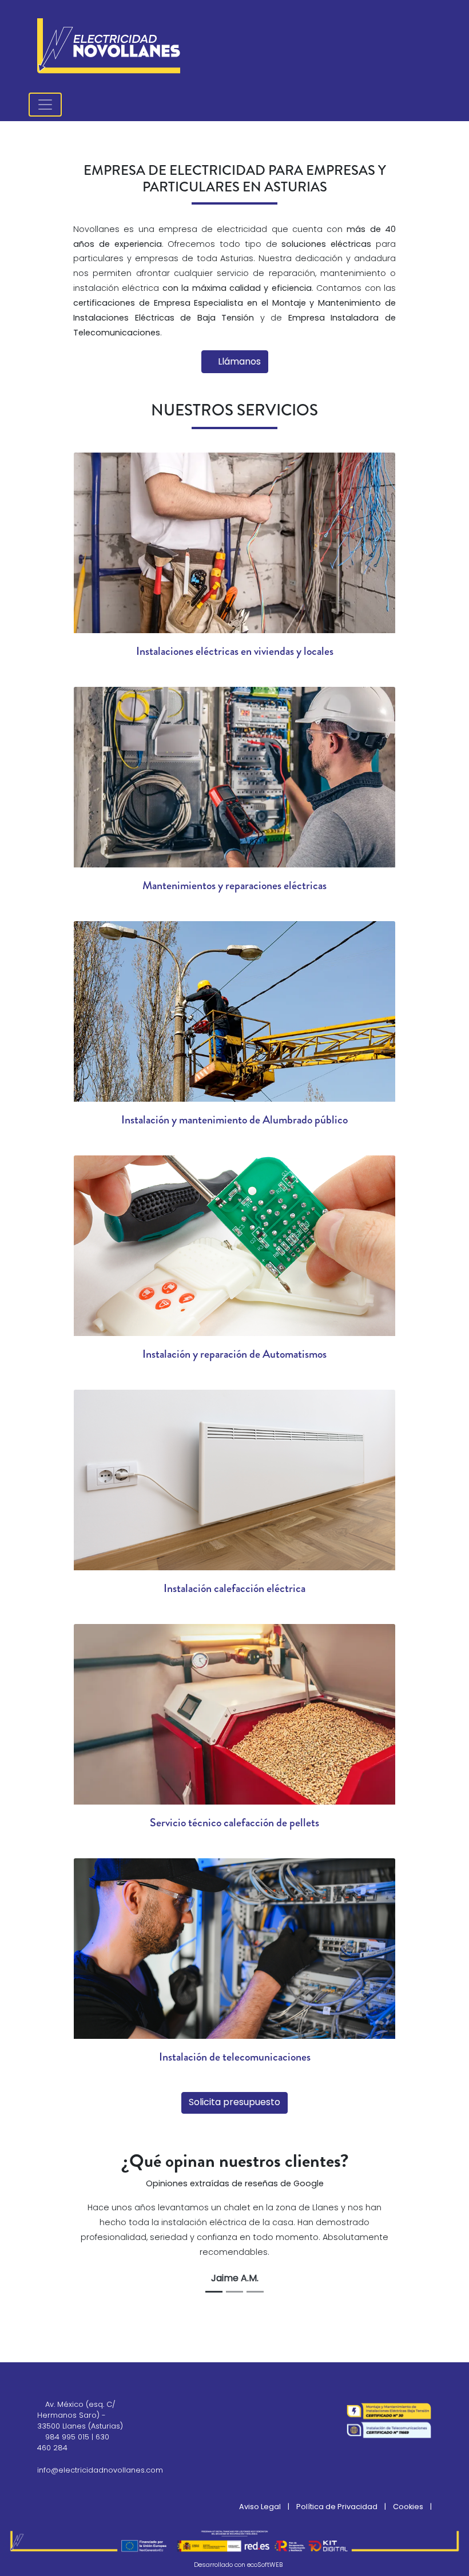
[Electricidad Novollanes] (109, 46)
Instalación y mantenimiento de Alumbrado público (234, 1120)
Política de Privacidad (337, 2507)
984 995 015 (67, 2437)
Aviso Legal (260, 2507)
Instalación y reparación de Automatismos (234, 1354)
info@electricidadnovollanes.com (100, 2471)
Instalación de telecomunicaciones (235, 2057)
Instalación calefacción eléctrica (234, 1588)
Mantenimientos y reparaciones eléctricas (234, 885)
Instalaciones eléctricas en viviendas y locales (235, 651)
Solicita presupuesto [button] (234, 2103)
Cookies (408, 2507)
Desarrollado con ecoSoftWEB (237, 2565)
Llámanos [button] (238, 362)
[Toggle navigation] (45, 105)
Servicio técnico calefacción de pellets (234, 1823)
